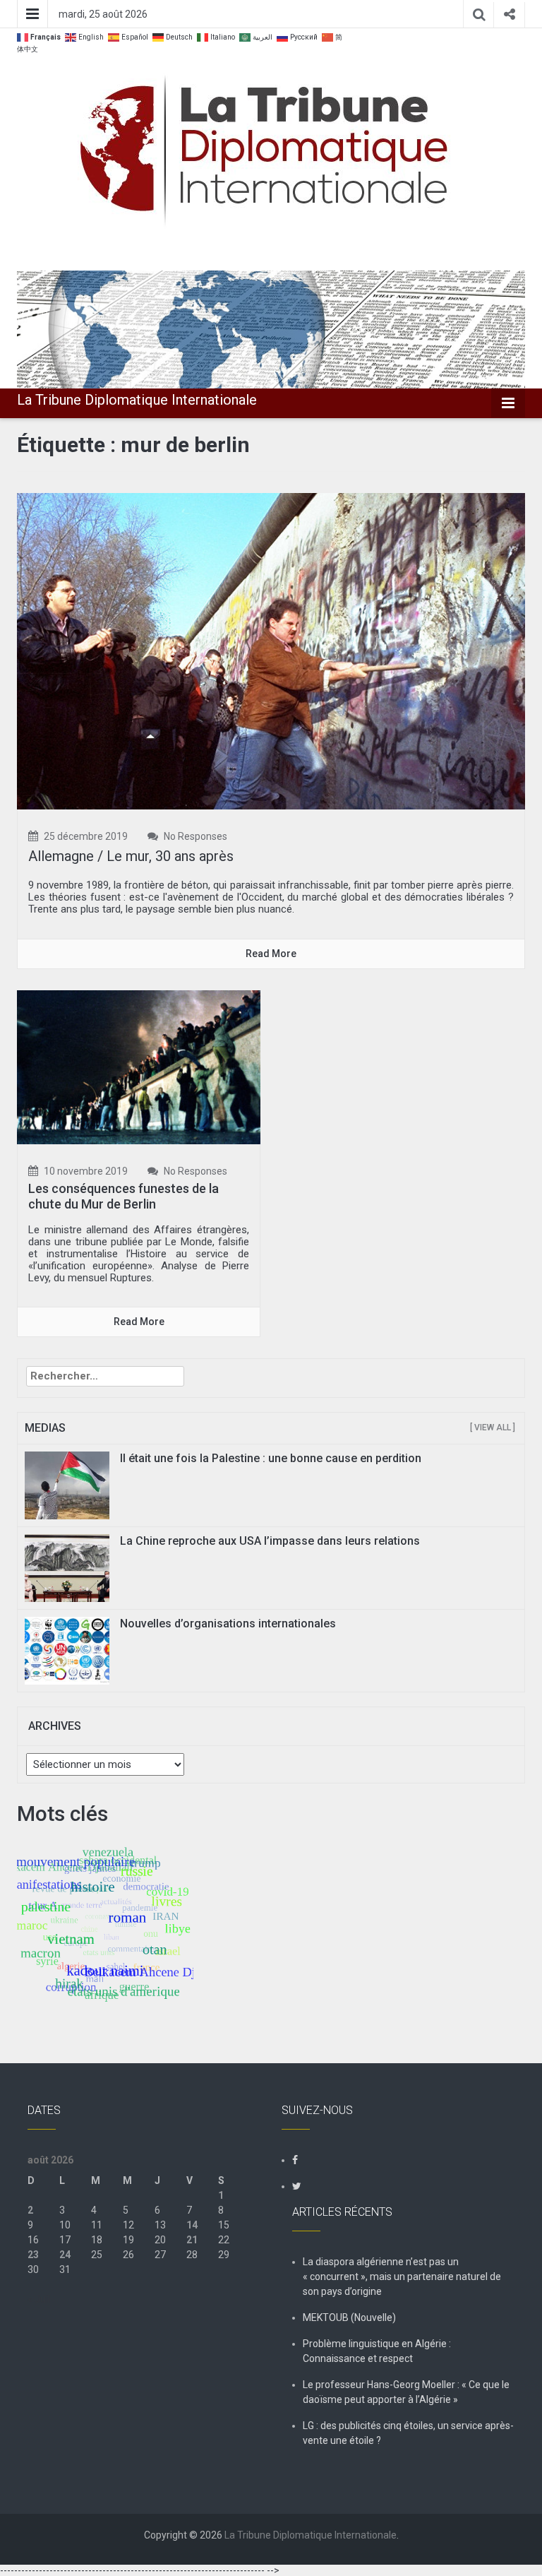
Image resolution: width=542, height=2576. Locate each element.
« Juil (39, 2299)
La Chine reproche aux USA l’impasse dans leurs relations (270, 1541)
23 (33, 2255)
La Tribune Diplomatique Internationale (137, 400)
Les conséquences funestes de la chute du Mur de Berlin (124, 1196)
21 (192, 2240)
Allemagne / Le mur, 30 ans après (131, 856)
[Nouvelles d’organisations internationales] (67, 1650)
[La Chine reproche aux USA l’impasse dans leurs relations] (67, 1567)
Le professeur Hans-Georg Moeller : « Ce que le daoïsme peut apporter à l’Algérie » (406, 2392)
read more (271, 954)
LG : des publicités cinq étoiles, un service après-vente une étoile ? (408, 2433)
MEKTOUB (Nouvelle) (349, 2317)
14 (192, 2225)
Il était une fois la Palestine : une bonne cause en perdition (271, 1458)
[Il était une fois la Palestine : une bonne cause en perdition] (67, 1485)
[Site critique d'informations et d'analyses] (271, 328)
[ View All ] (493, 1428)
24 (65, 2255)
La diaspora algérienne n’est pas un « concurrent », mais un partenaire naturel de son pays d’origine (402, 2277)
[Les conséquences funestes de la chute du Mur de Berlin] (139, 1067)
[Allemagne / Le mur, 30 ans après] (271, 650)
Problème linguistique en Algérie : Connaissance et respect (377, 2351)
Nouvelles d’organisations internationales (228, 1624)
